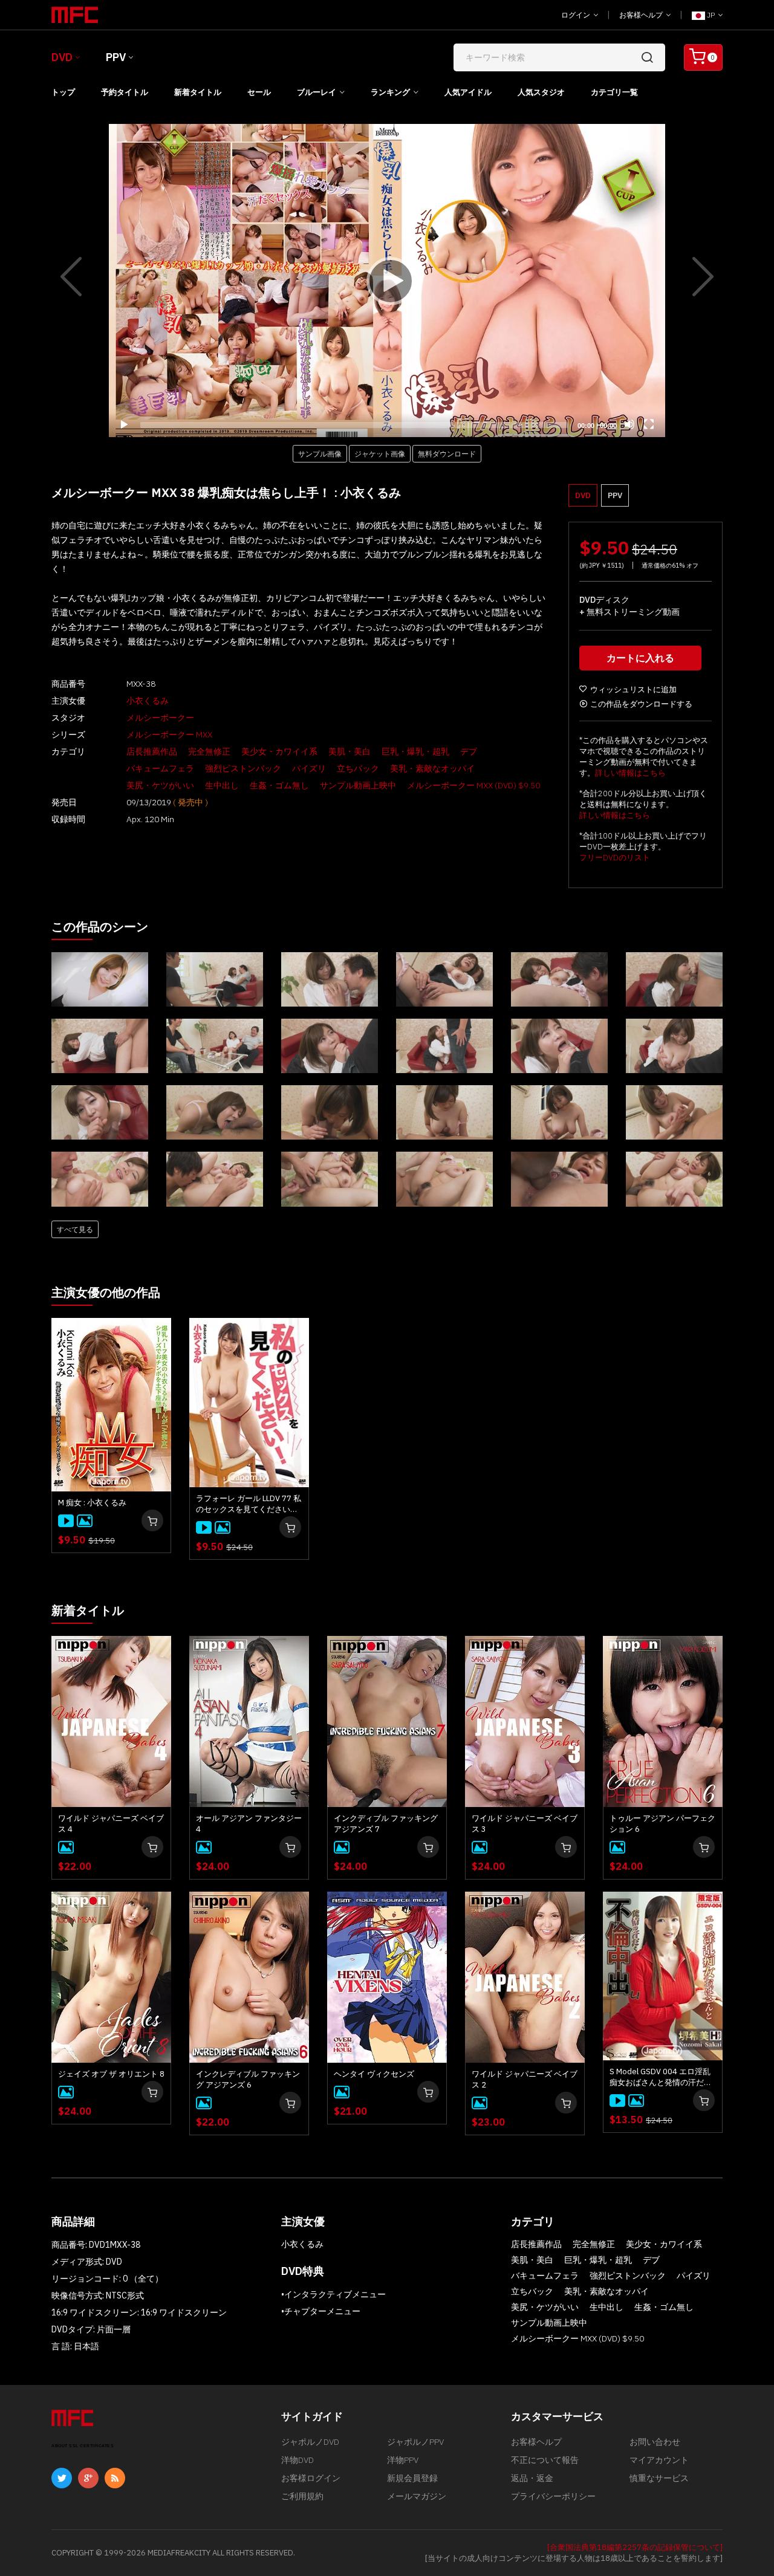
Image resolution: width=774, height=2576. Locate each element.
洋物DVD (298, 2460)
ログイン (577, 15)
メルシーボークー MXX (169, 735)
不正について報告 (545, 2460)
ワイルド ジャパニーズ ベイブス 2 (525, 2079)
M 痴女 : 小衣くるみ (92, 1503)
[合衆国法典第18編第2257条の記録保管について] (635, 2547)
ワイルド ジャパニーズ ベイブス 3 (525, 1824)
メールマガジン (417, 2496)
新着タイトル (198, 92)
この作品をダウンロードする (641, 704)
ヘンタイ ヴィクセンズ (374, 2074)
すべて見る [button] (75, 1229)
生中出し (222, 785)
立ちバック (358, 768)
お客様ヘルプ (642, 15)
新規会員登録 (412, 2478)
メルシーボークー (160, 718)
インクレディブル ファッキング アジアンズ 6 (248, 2079)
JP (711, 15)
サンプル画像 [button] (320, 453)
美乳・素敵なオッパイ (432, 768)
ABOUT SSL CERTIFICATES (83, 2446)
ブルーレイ (317, 92)
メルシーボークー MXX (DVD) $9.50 (473, 785)
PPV (116, 57)
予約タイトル (125, 92)
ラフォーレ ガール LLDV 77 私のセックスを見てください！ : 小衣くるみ (249, 1504)
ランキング (390, 92)
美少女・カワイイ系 (279, 751)
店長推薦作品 (152, 751)
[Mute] (629, 424)
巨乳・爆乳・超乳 (415, 751)
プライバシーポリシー (553, 2496)
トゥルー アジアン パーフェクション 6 (662, 1824)
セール (259, 92)
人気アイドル (468, 92)
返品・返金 (532, 2478)
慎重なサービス (659, 2478)
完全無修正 (209, 751)
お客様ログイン (311, 2478)
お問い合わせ (655, 2442)
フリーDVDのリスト (615, 858)
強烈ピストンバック (243, 768)
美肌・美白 (350, 751)
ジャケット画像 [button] (380, 453)
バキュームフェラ (160, 768)
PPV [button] (615, 495)
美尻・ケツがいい (160, 785)
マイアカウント (659, 2460)
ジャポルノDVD (310, 2442)
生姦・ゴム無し (279, 785)
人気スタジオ (541, 92)
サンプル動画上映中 (358, 785)
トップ (63, 92)
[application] (387, 281)
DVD (62, 57)
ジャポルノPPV (415, 2442)
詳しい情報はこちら (630, 773)
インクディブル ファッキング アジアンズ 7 (386, 1824)
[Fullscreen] (649, 424)
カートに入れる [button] (640, 658)
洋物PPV (403, 2460)
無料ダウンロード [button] (447, 453)
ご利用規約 (302, 2496)
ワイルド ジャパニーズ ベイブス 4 (111, 1824)
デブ (469, 751)
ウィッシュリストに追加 (633, 689)
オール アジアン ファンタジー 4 (249, 1824)
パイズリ (309, 768)
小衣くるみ (148, 701)
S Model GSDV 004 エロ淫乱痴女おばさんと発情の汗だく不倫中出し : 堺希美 (661, 2077)
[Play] (387, 281)
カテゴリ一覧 (614, 92)
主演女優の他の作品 (106, 1292)
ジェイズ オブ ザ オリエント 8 (111, 2074)
